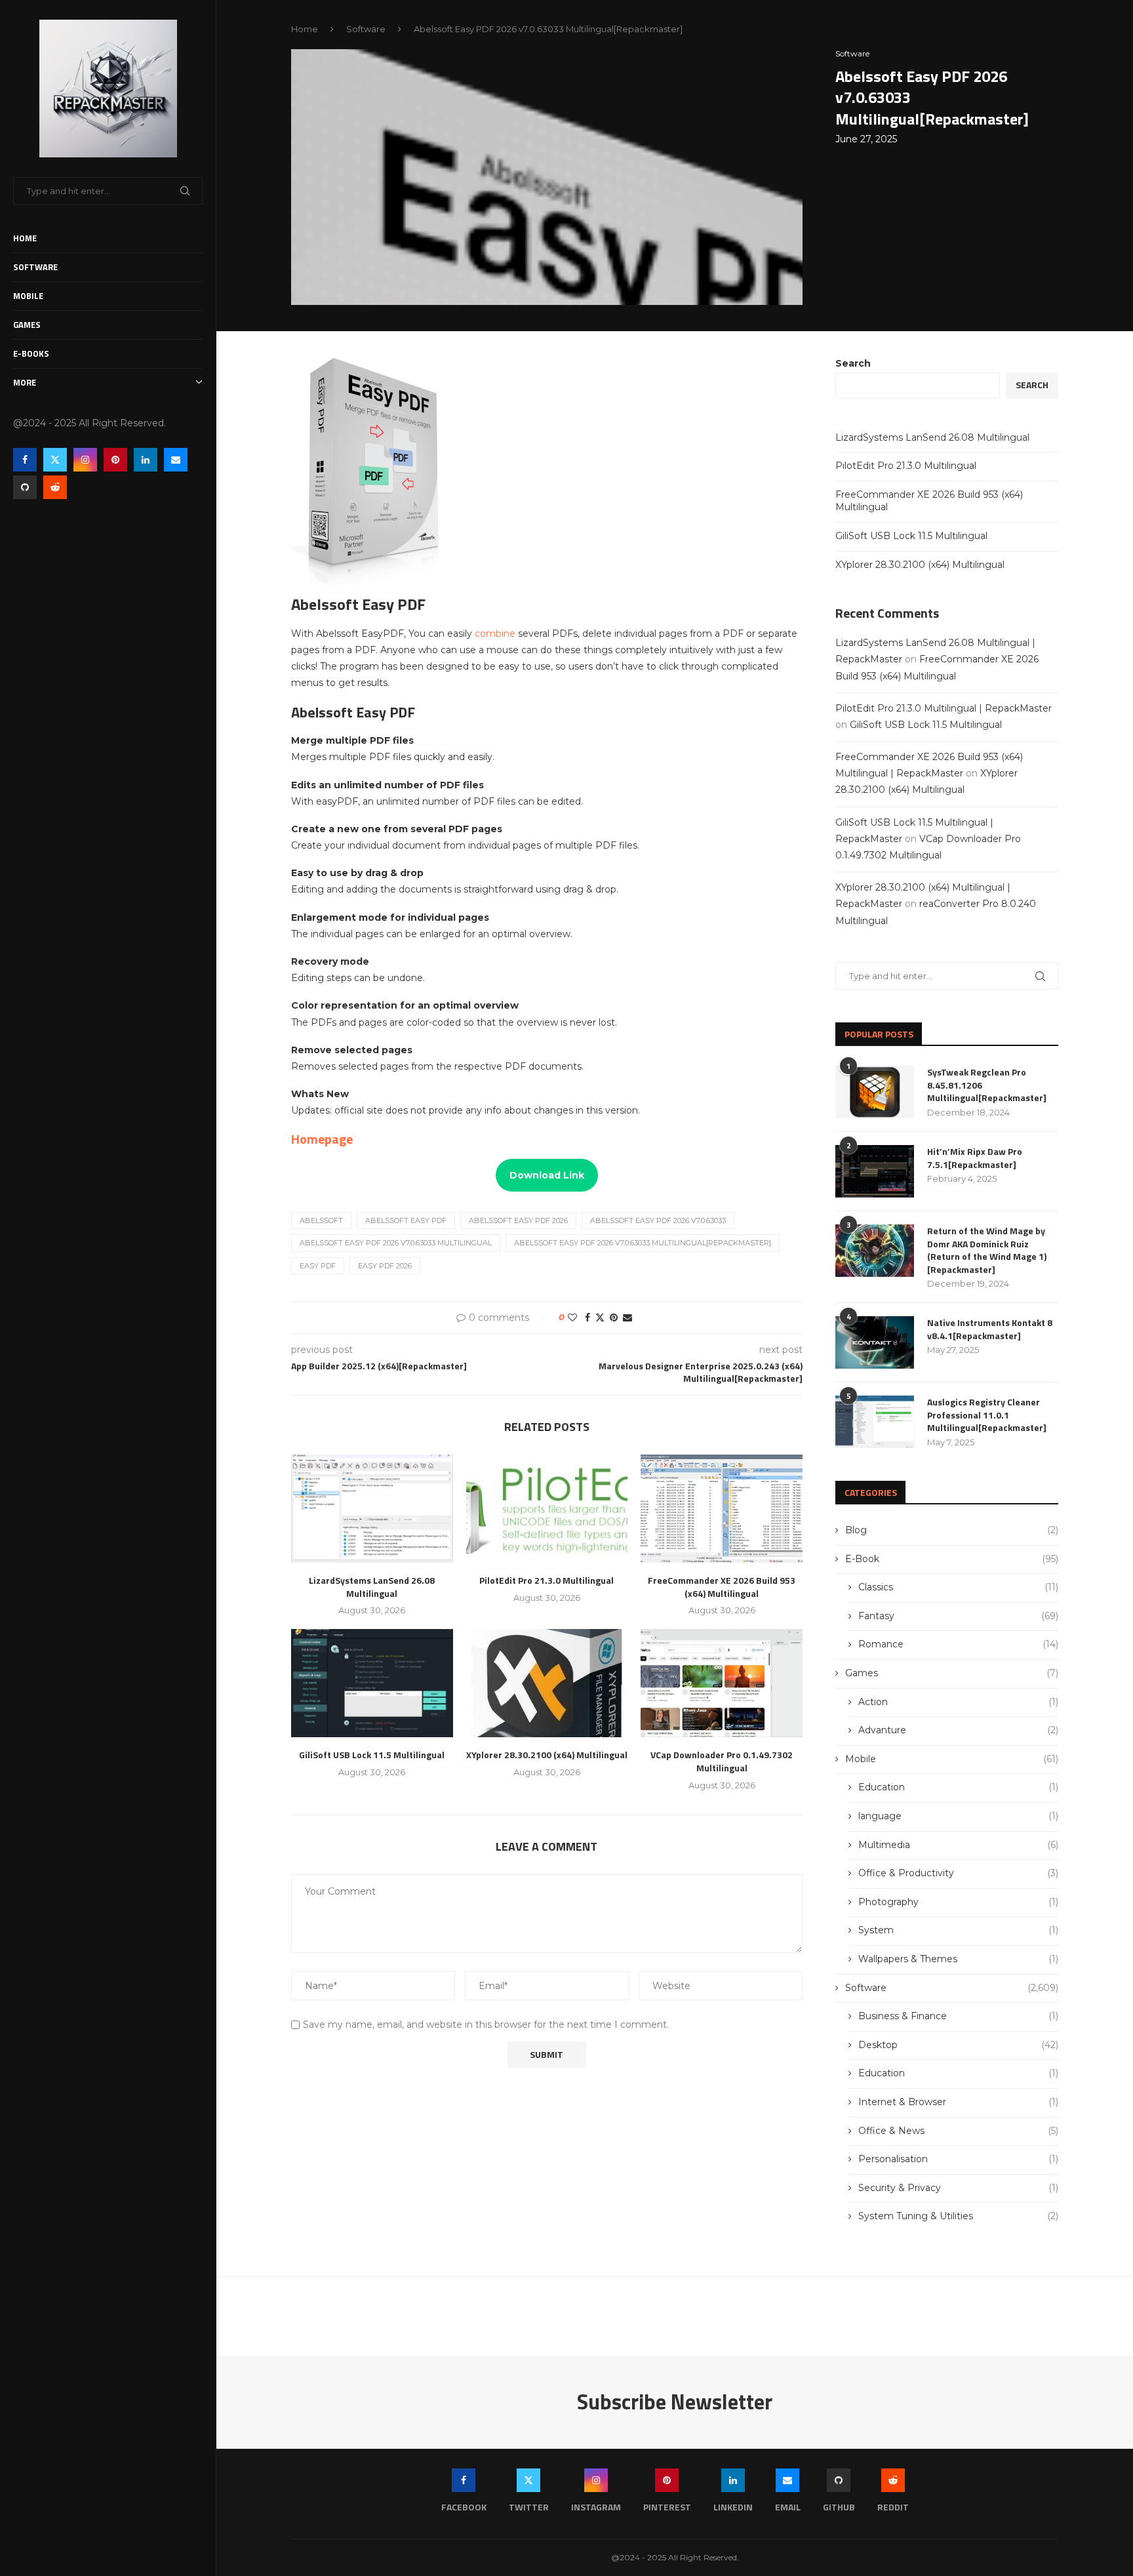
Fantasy (958, 1616)
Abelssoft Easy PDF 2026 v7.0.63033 (658, 1220)
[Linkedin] (146, 460)
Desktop (958, 2045)
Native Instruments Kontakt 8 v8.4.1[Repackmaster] (990, 1329)
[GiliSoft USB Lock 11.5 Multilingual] (372, 1683)
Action (958, 1702)
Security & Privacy (958, 2188)
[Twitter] (55, 460)
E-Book (952, 1559)
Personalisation (958, 2159)
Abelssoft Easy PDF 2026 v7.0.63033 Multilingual (396, 1243)
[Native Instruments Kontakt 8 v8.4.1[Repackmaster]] (875, 1342)
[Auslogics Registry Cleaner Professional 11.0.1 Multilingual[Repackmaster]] (875, 1422)
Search (853, 363)
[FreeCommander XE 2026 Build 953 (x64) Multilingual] (722, 1508)
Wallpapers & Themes (958, 1959)
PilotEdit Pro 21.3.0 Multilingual (547, 1580)
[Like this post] (572, 1318)
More (25, 382)
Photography (958, 1902)
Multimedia (958, 1845)
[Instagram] (85, 460)
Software (35, 267)
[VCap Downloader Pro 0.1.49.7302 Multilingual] (722, 1683)
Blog (952, 1530)
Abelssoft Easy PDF (406, 1220)
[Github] (25, 487)
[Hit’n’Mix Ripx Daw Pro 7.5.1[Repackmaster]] (875, 1171)
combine (496, 634)
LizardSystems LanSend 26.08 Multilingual (372, 1587)
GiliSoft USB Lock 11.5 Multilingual (372, 1755)
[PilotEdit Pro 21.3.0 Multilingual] (547, 1508)
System (958, 1930)
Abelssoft (321, 1220)
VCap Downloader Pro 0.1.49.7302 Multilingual (722, 1761)
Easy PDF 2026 (385, 1266)
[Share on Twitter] (600, 1318)
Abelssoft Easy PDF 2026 (518, 1220)
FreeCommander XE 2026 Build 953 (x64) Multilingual (722, 1587)
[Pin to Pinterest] (614, 1318)
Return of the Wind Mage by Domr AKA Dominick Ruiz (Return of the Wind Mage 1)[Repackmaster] (987, 1250)
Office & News (958, 2131)
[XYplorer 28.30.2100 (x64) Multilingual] (547, 1683)
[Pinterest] (115, 460)
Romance (958, 1644)
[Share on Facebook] (587, 1318)
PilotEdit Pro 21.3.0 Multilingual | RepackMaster (944, 708)
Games (27, 325)
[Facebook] (25, 460)
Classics (958, 1587)
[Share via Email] (627, 1318)
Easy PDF (318, 1266)
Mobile (28, 296)
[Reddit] (55, 487)
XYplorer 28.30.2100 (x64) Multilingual (547, 1755)
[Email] (176, 460)
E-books (31, 353)
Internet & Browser (958, 2102)
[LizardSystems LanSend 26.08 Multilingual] (372, 1508)
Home (25, 238)
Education (958, 1787)
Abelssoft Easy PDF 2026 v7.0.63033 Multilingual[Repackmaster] (643, 1243)
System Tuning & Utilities (958, 2216)
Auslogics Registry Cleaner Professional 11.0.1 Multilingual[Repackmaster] (987, 1415)
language (958, 1816)
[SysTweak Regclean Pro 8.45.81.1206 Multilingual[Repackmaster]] (875, 1092)
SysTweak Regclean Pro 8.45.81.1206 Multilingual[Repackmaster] (987, 1085)
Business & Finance (958, 2016)
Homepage (322, 1139)
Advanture (958, 1730)
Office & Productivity (958, 1873)
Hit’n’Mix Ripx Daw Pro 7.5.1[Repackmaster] (975, 1158)
